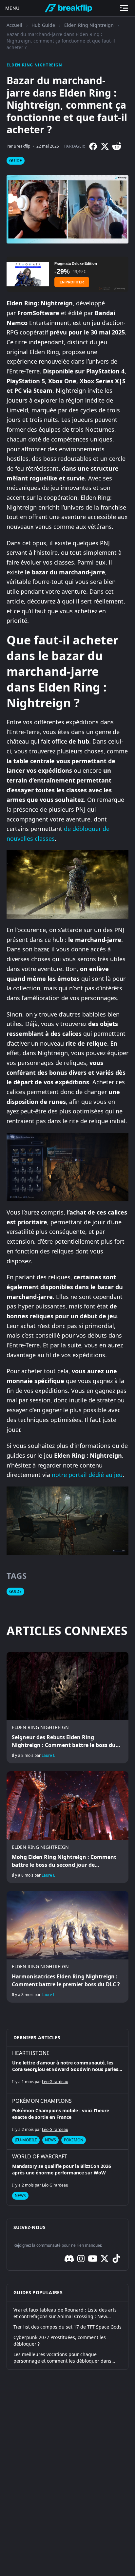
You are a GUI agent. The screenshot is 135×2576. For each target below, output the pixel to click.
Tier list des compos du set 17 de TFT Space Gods (67, 2327)
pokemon (74, 2140)
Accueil (14, 25)
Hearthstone (31, 2053)
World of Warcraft (40, 2156)
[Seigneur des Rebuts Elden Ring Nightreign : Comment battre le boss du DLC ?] (67, 1708)
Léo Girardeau (55, 2082)
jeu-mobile (26, 2140)
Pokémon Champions (42, 2101)
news (50, 2140)
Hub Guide (43, 25)
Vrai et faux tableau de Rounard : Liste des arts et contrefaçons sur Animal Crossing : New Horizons (65, 2313)
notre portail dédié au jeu (87, 1475)
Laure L (48, 1755)
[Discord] (69, 2259)
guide (16, 161)
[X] (105, 146)
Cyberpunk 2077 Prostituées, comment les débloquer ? (60, 2341)
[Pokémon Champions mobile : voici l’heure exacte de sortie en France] (67, 2122)
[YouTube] (93, 2259)
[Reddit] (117, 146)
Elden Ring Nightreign (89, 25)
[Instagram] (81, 2259)
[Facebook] (93, 146)
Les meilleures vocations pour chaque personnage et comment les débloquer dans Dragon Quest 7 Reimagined (62, 2358)
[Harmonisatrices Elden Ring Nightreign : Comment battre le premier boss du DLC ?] (67, 1947)
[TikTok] (116, 2259)
